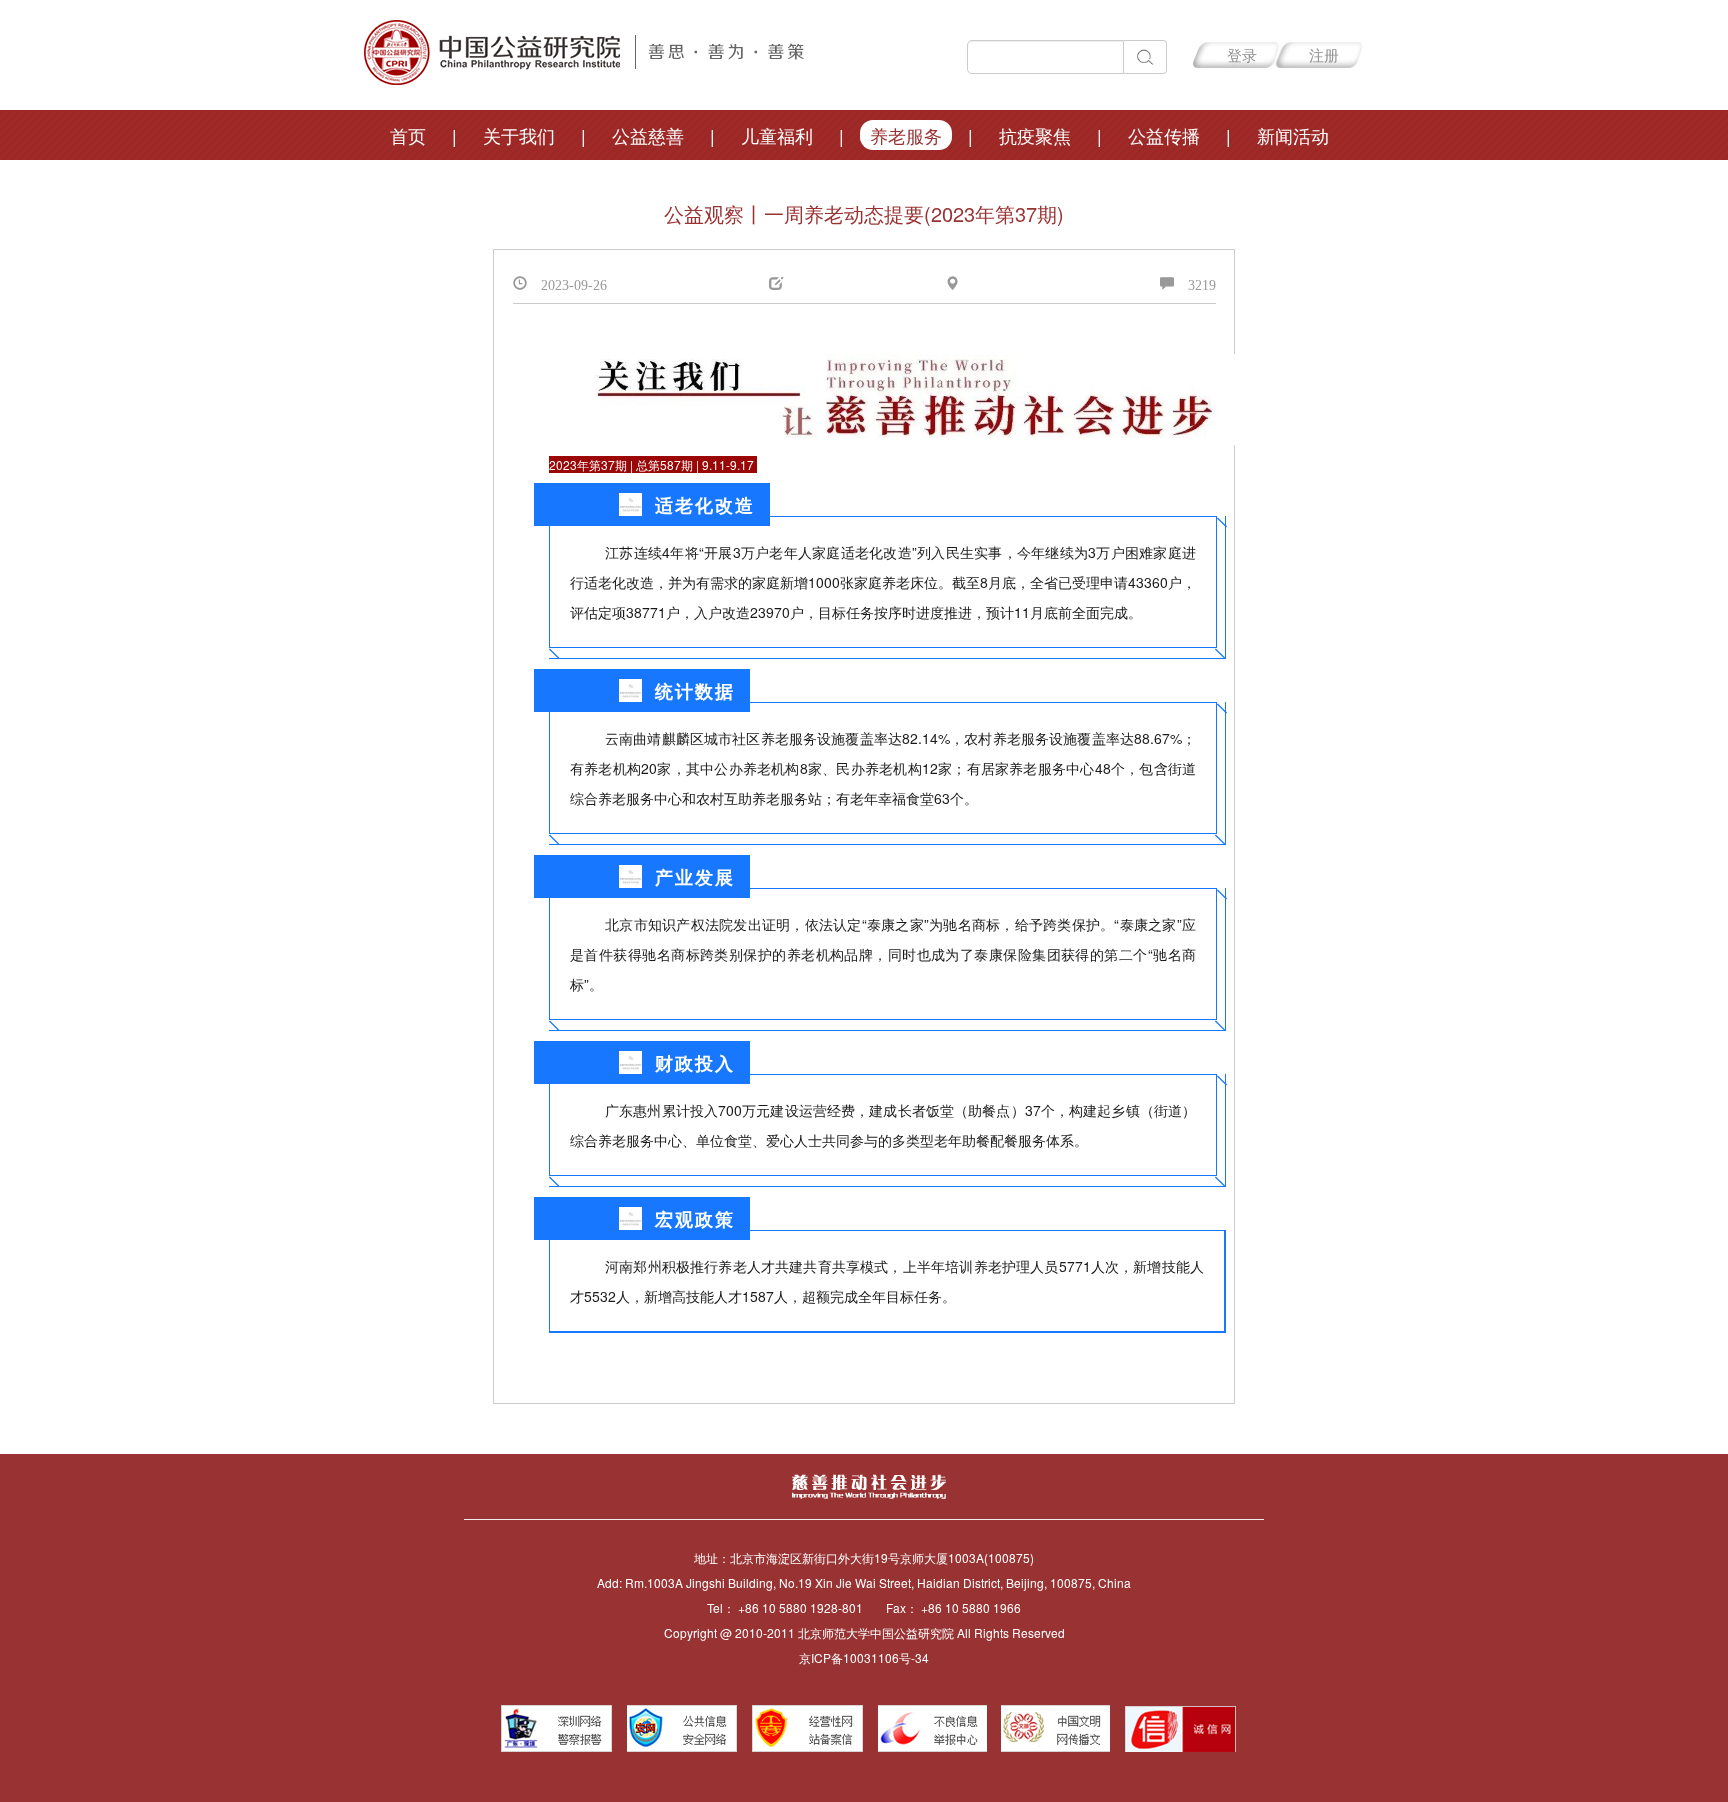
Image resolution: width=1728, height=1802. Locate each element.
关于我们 (519, 135)
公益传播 (1164, 135)
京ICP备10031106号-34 (864, 1657)
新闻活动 (1293, 135)
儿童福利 (777, 135)
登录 (1242, 54)
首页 (408, 135)
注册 (1324, 54)
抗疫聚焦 (1035, 135)
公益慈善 (648, 135)
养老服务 (906, 135)
